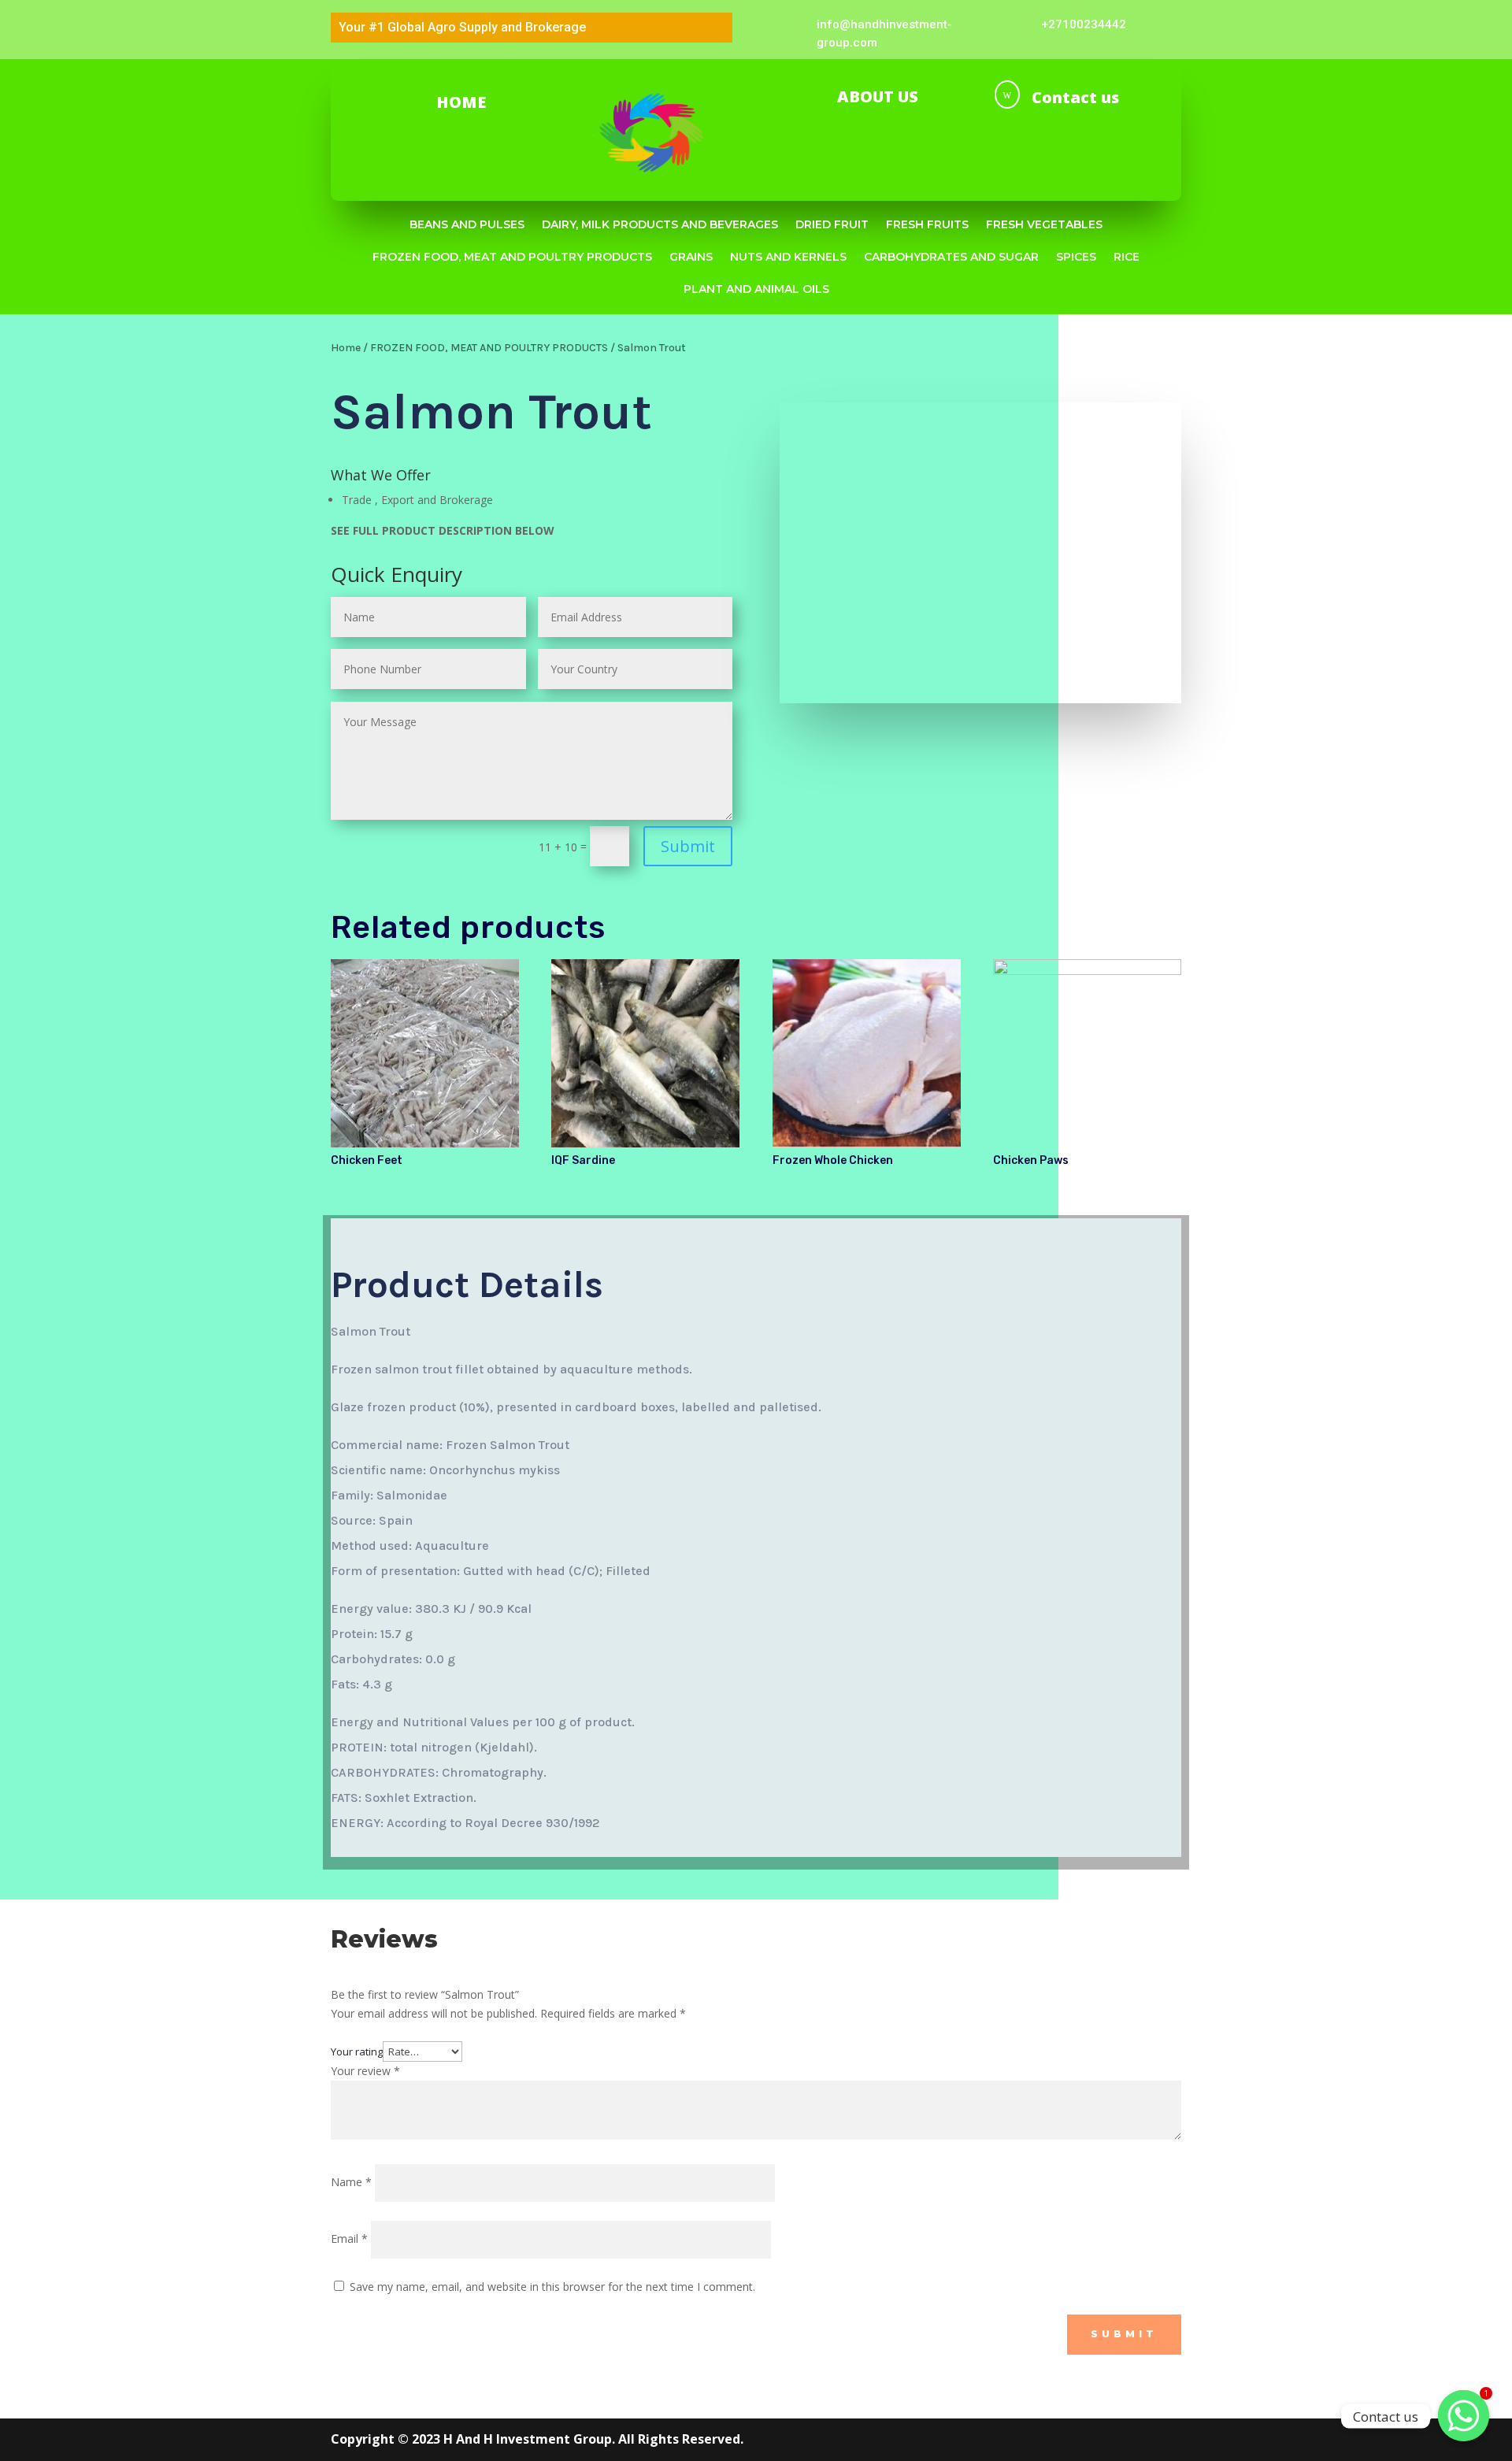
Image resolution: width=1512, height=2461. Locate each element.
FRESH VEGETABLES (1044, 224)
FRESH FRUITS (927, 224)
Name (351, 2182)
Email (349, 2239)
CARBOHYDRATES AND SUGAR (951, 257)
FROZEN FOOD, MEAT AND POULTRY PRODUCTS (512, 257)
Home (346, 348)
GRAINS (691, 257)
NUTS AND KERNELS (788, 257)
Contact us (1075, 97)
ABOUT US (878, 96)
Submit (688, 846)
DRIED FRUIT (832, 224)
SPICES (1076, 257)
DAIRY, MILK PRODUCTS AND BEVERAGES (660, 224)
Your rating (357, 2051)
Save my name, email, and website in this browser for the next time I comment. (552, 2287)
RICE (1127, 257)
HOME (461, 102)
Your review (365, 2071)
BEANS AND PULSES (467, 224)
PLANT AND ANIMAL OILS (756, 289)
